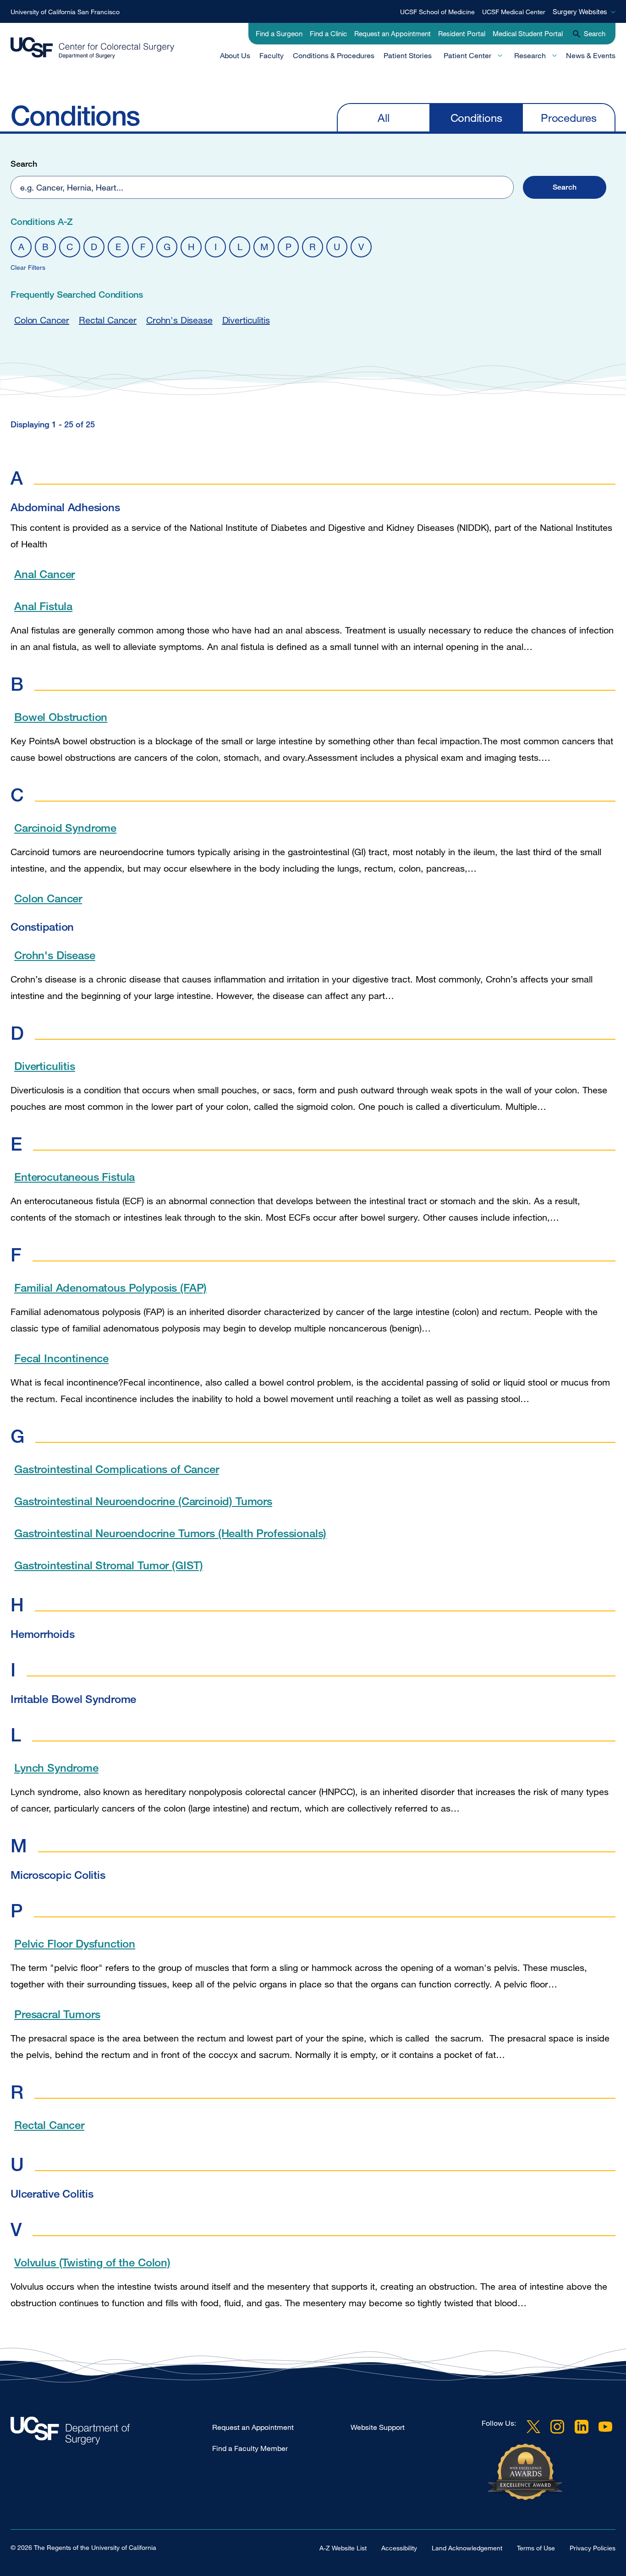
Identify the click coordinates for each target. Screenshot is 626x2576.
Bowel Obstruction (61, 717)
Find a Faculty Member (250, 2448)
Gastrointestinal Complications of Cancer (117, 1469)
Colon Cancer (42, 320)
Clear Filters (28, 267)
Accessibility (399, 2548)
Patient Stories (408, 55)
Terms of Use (536, 2548)
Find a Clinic (328, 33)
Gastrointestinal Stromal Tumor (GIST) (109, 1565)
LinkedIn (582, 2427)
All (383, 117)
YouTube (605, 2427)
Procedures (569, 117)
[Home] (93, 48)
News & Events (591, 55)
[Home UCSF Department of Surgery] (111, 2433)
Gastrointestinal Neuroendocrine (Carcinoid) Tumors (143, 1501)
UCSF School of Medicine (437, 12)
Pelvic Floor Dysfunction (75, 1943)
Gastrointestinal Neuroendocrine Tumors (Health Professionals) (170, 1533)
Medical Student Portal (528, 33)
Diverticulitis (246, 320)
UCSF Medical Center (514, 12)
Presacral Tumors (57, 2014)
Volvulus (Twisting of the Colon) (92, 2262)
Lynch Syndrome (56, 1767)
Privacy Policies (593, 2548)
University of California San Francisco (65, 12)
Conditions (476, 117)
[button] (565, 187)
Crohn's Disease (179, 320)
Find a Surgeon (279, 33)
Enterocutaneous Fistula (74, 1176)
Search (24, 164)
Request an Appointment (393, 33)
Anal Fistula (43, 606)
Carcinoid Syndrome (65, 827)
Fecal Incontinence (61, 1358)
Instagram (557, 2427)
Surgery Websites (580, 11)
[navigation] (476, 117)
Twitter (533, 2427)
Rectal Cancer (108, 320)
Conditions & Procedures (334, 55)
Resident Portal (462, 33)
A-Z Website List (343, 2548)
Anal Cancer (44, 574)
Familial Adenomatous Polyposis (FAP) (110, 1287)
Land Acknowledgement (467, 2548)
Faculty (272, 55)
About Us (235, 55)
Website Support (378, 2427)
